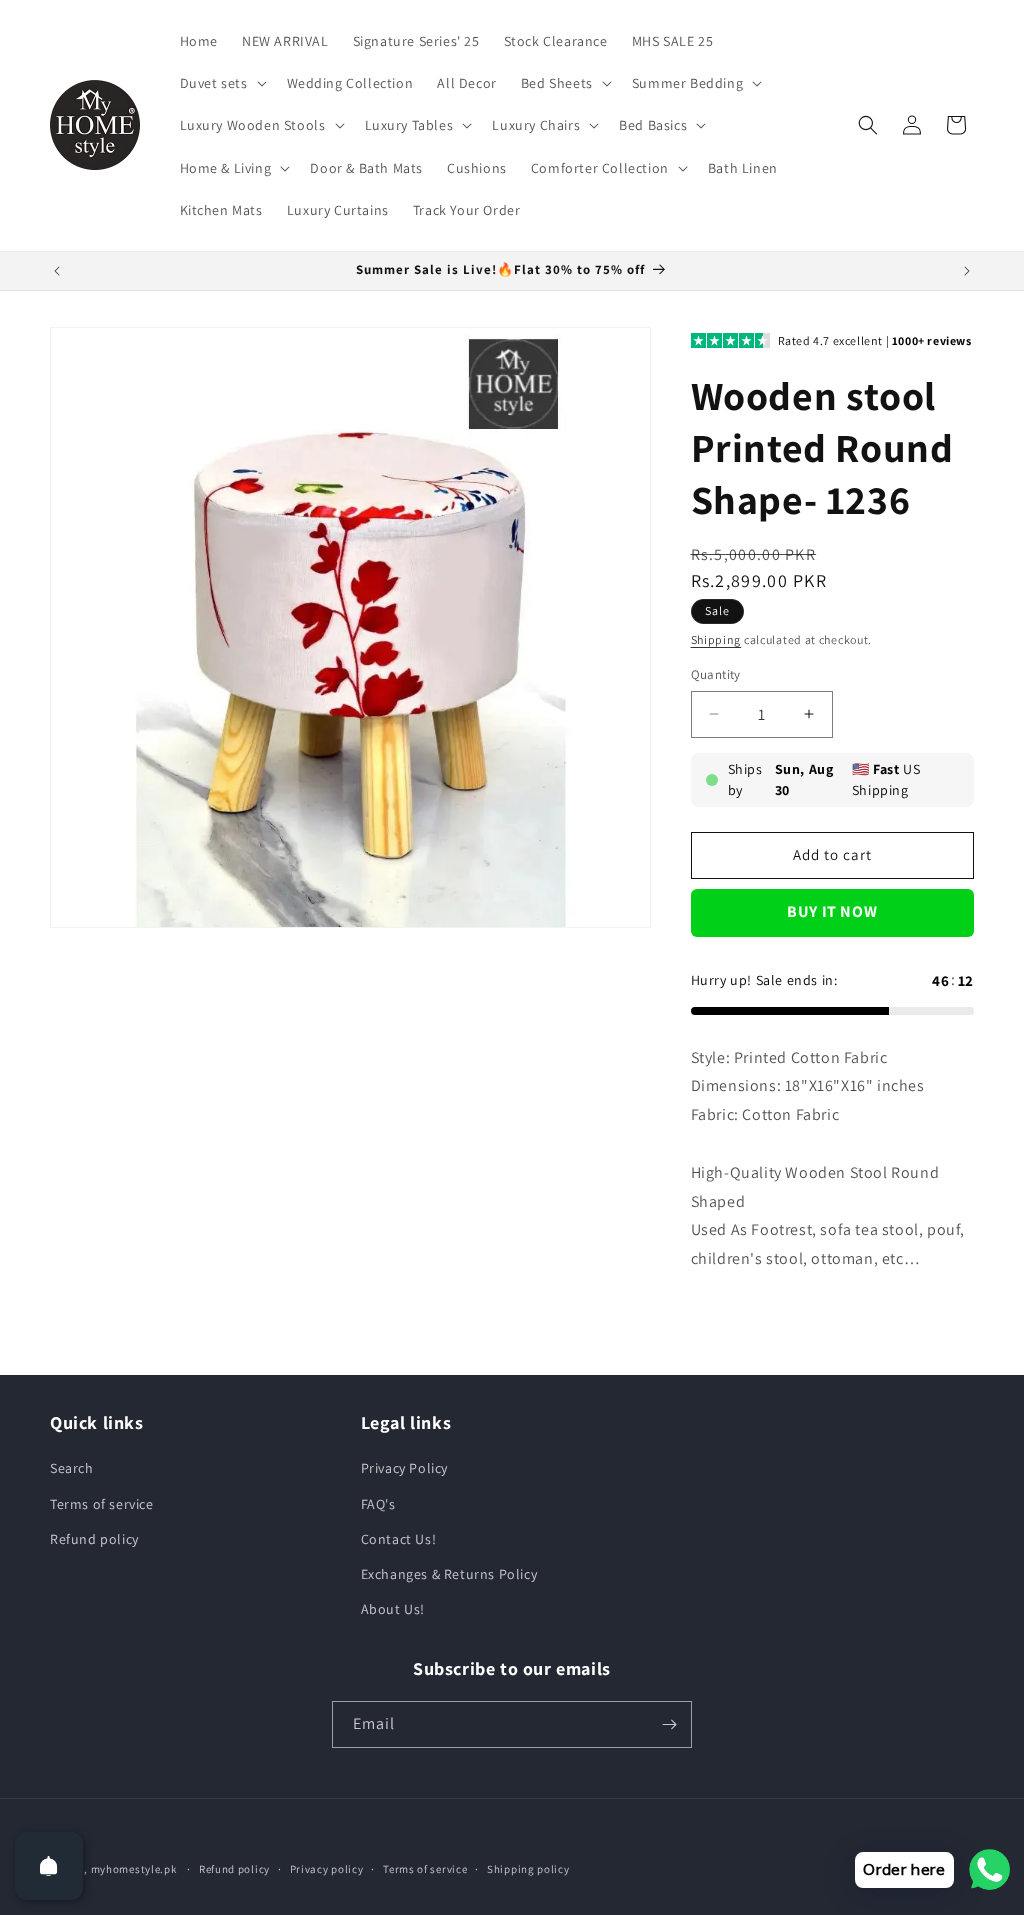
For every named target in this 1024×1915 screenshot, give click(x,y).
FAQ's (378, 1504)
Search (72, 1468)
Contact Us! (399, 1539)
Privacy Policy (404, 1468)
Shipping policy (528, 1869)
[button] (221, 83)
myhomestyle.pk (134, 1869)
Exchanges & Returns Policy (449, 1574)
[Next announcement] (967, 271)
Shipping (716, 639)
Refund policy (94, 1539)
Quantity (716, 674)
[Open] (49, 1866)
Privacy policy (327, 1869)
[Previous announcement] (57, 271)
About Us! (393, 1609)
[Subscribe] (669, 1724)
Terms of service (102, 1504)
